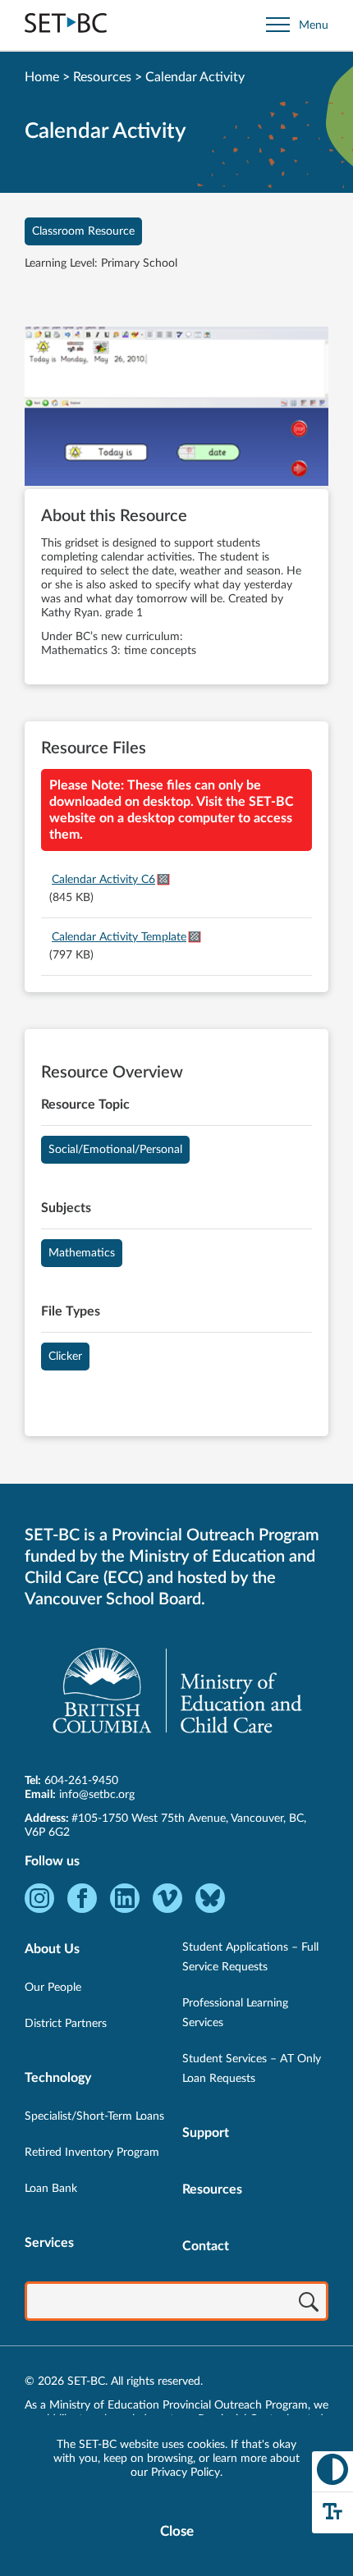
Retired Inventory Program (92, 2153)
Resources (102, 77)
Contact (206, 2246)
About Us (52, 1949)
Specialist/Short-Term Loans (94, 2116)
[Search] (309, 2303)
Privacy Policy (186, 2473)
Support (206, 2133)
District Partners (66, 2024)
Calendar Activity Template (119, 937)
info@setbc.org (97, 1795)
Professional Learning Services (235, 2013)
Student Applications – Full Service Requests (250, 1957)
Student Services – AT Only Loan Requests (252, 2069)
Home (42, 77)
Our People (53, 1988)
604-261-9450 (81, 1781)
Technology (58, 2078)
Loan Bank (51, 2189)
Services (49, 2243)
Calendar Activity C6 (103, 880)
